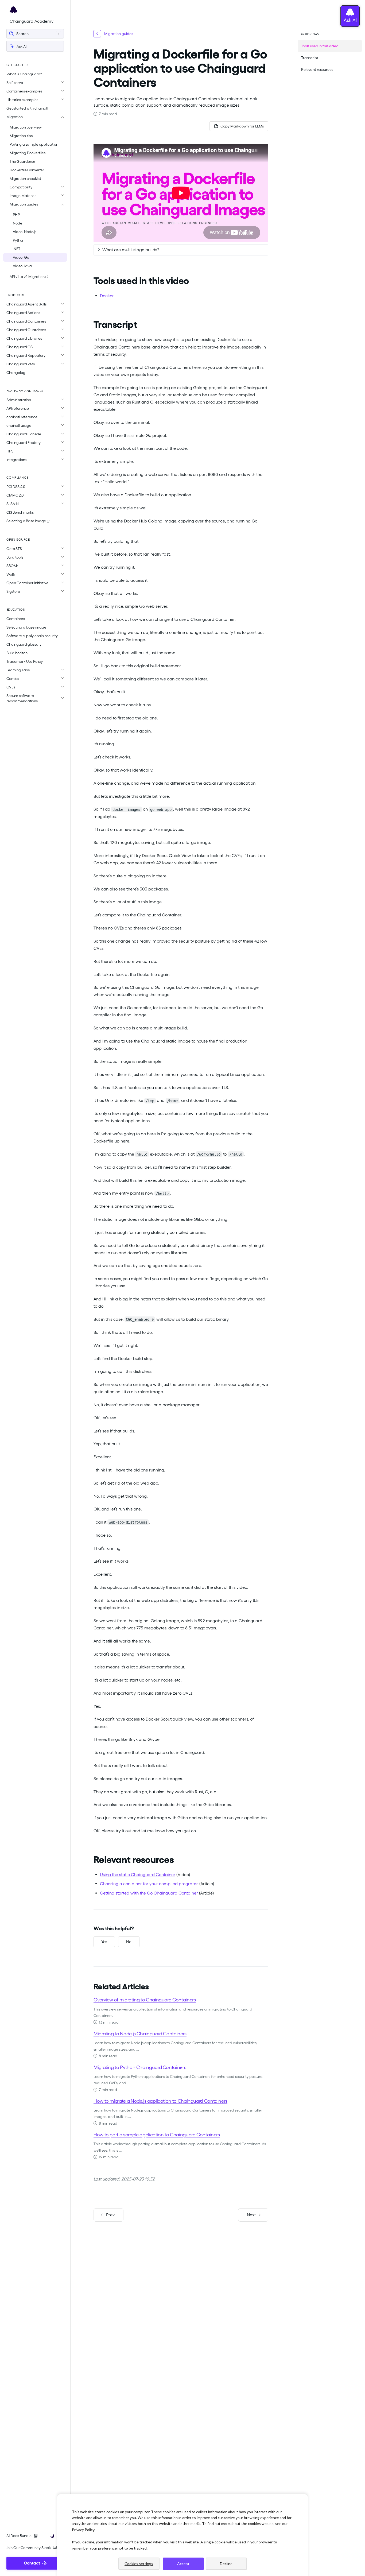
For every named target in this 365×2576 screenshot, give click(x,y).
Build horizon (17, 653)
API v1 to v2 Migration (28, 277)
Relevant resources (317, 69)
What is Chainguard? (24, 74)
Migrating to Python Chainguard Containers (140, 2067)
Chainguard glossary (24, 644)
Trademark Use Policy (25, 661)
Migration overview (26, 127)
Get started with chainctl (27, 108)
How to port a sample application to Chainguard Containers (157, 2135)
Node (17, 223)
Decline (226, 2564)
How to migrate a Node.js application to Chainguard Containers (160, 2101)
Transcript (310, 58)
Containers (16, 619)
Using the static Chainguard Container (138, 1875)
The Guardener (22, 161)
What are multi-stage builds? (131, 250)
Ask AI (21, 47)
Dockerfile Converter (27, 170)
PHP (16, 215)
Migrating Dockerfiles (28, 153)
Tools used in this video (320, 46)
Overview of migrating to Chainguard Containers (145, 2000)
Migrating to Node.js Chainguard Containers (140, 2034)
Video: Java (22, 266)
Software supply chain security (32, 636)
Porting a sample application (34, 144)
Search (22, 34)
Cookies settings (139, 2564)
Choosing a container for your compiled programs (149, 1884)
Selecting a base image (26, 627)
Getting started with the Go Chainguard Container (149, 1893)
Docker (107, 296)
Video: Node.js (25, 232)
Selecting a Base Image (27, 521)
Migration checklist (25, 179)
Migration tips (21, 136)
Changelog (16, 373)
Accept (183, 2564)
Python (19, 240)
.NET (16, 249)
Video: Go (21, 257)
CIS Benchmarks (20, 512)
